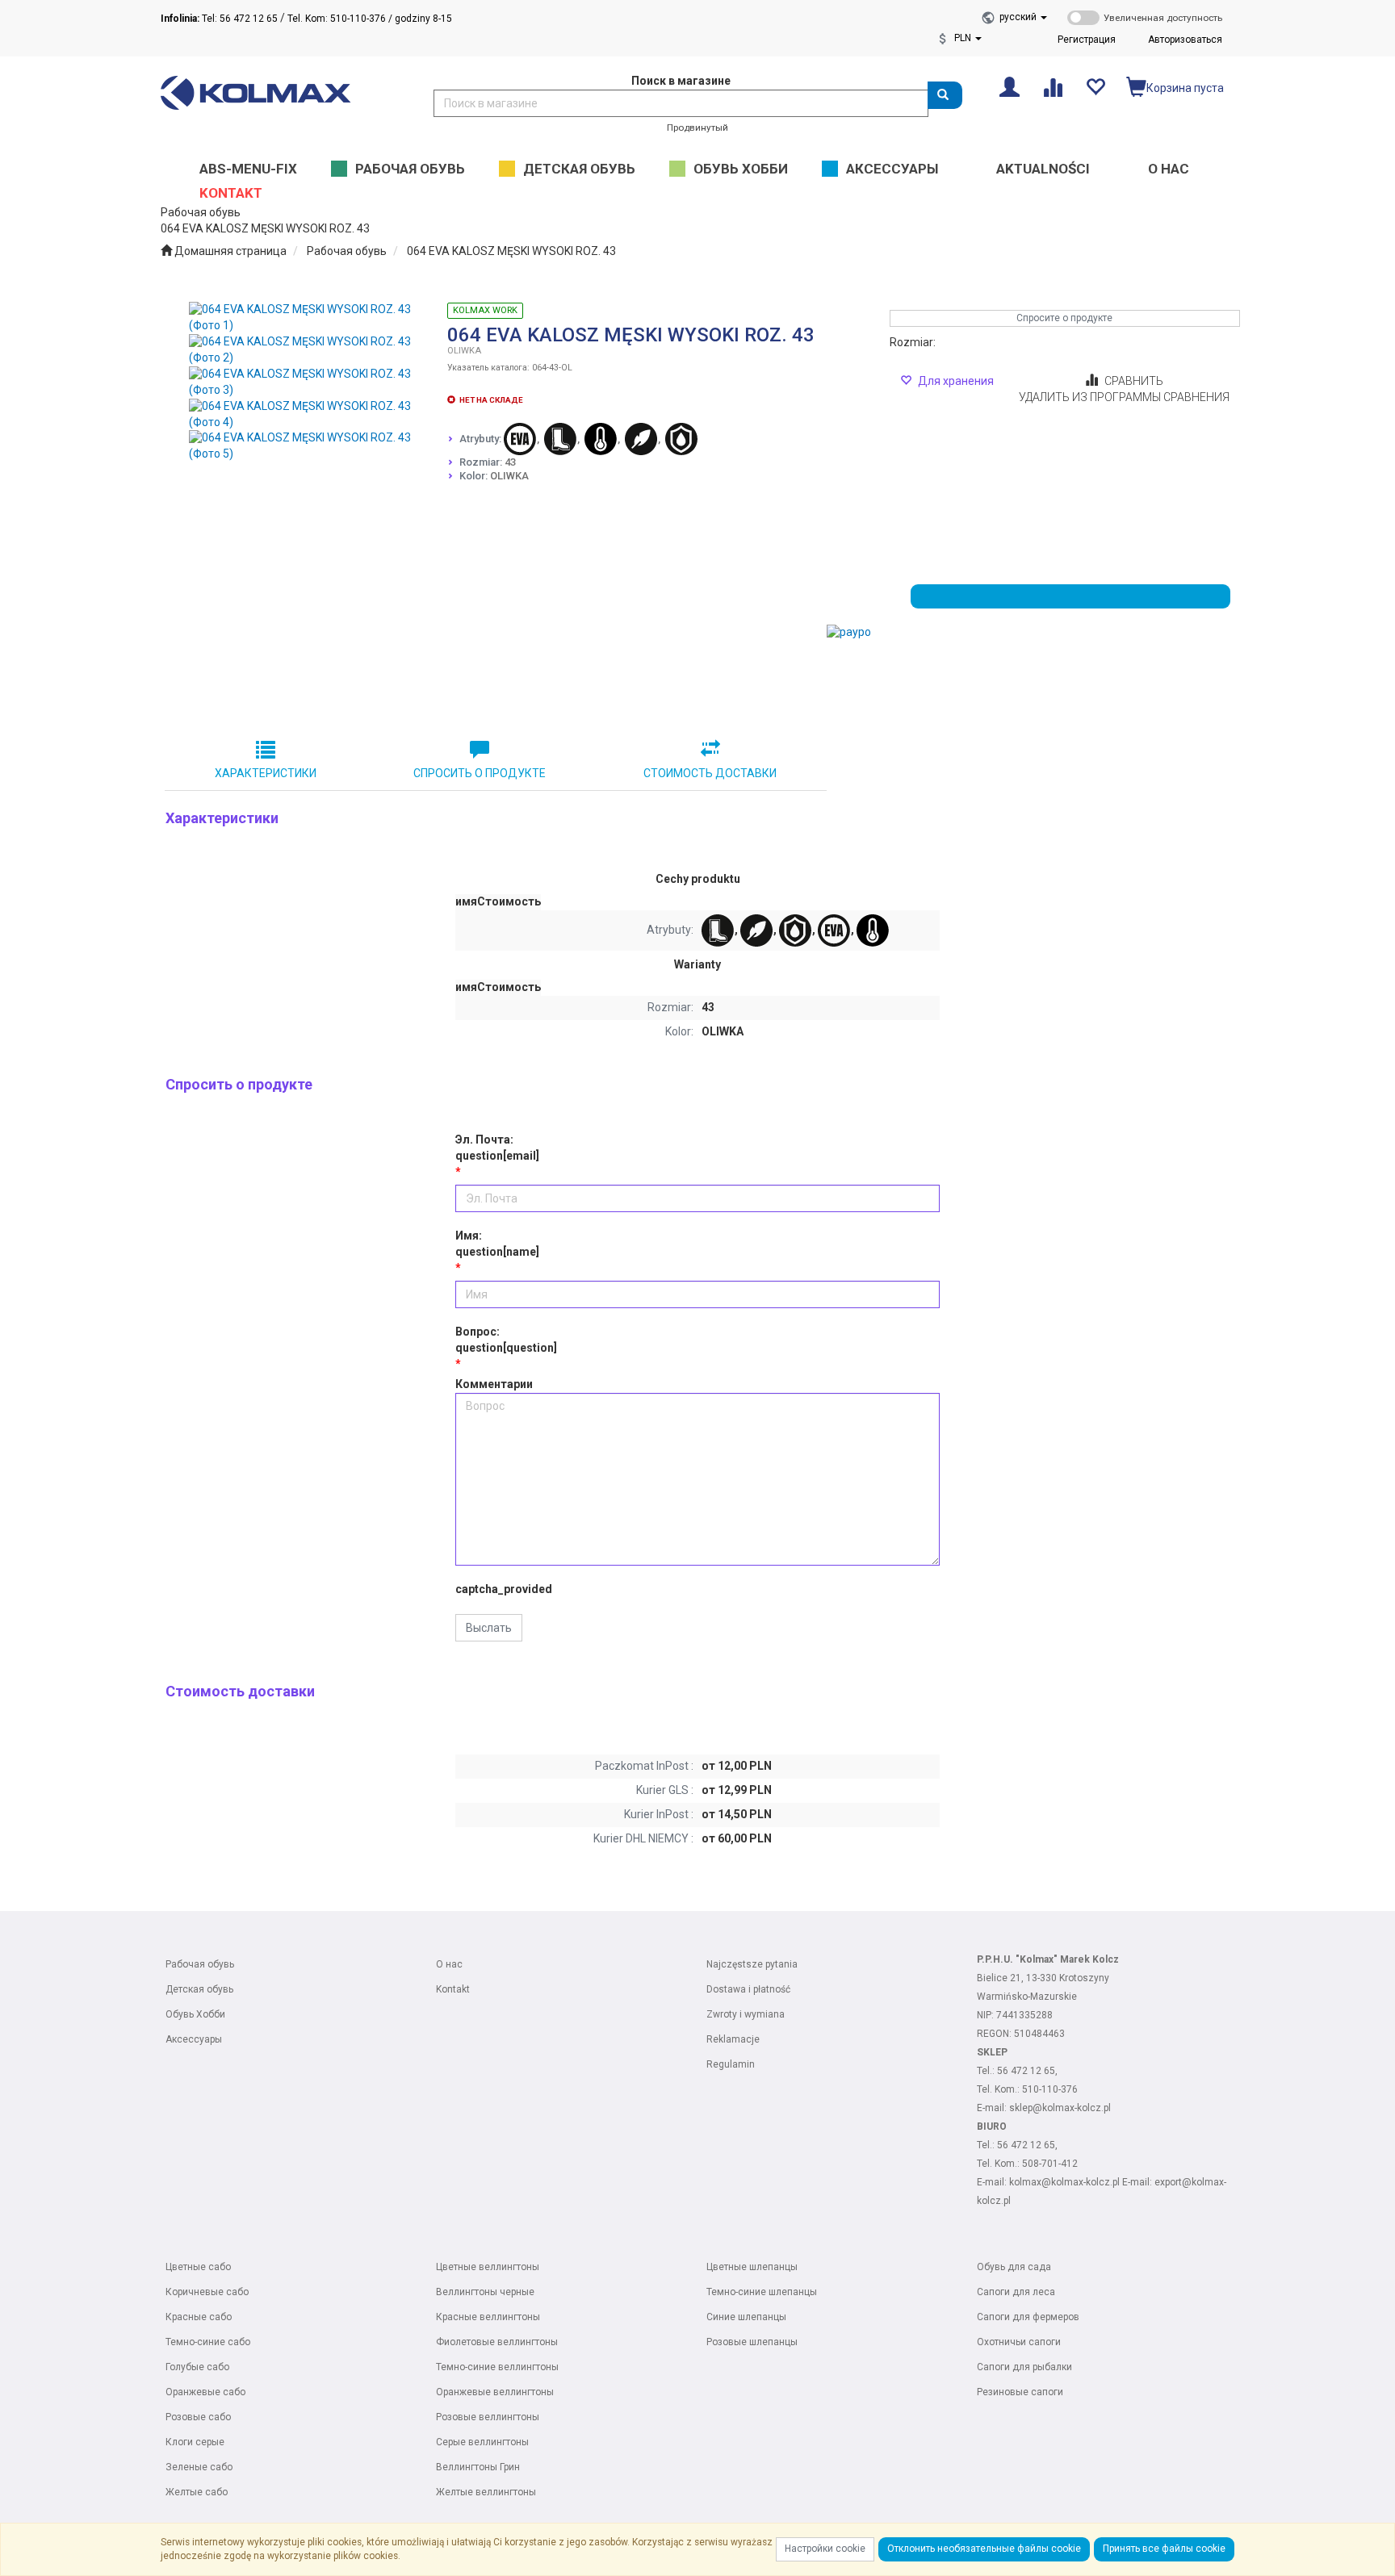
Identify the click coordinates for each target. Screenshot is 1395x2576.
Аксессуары (194, 2039)
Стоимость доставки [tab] (710, 773)
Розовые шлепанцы (752, 2342)
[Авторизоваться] (1010, 86)
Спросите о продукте (1064, 318)
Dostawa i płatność (748, 1989)
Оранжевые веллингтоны (495, 2392)
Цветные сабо (198, 2267)
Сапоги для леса (1016, 2292)
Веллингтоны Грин (478, 2467)
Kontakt (453, 1989)
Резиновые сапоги (1020, 2392)
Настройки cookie (825, 2549)
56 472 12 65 (1026, 2071)
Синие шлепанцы (746, 2317)
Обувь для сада (1014, 2267)
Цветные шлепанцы (752, 2267)
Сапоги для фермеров (1028, 2317)
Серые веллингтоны (482, 2442)
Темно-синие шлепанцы (762, 2292)
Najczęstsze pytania (752, 1964)
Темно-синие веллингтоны (497, 2367)
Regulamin (731, 2064)
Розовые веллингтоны (488, 2417)
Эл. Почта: (497, 1148)
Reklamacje (733, 2039)
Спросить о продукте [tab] (480, 773)
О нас (449, 1964)
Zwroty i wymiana (746, 2014)
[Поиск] (945, 95)
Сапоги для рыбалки (1024, 2367)
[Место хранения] (1095, 86)
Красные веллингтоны (488, 2317)
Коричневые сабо (207, 2292)
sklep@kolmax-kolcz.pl (1060, 2108)
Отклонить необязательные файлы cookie (984, 2549)
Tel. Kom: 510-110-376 (337, 19)
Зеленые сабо (199, 2467)
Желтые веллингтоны (486, 2492)
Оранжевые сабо (205, 2392)
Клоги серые (195, 2442)
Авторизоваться (1185, 40)
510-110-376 (1050, 2089)
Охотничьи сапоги (1019, 2342)
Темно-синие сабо (208, 2342)
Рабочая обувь (347, 251)
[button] (1023, 17)
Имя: (497, 1244)
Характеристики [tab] (266, 773)
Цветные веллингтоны (488, 2267)
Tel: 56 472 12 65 (219, 19)
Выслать (489, 1628)
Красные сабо (199, 2317)
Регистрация (1087, 40)
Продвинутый (697, 128)
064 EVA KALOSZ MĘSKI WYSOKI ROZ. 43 (511, 251)
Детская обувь (199, 1989)
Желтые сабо (197, 2492)
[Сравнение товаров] (1052, 86)
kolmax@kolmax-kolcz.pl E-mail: (1082, 2182)
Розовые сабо (198, 2417)
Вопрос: (506, 1340)
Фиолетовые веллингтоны (497, 2342)
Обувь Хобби (195, 2014)
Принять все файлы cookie (1164, 2549)
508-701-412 (1050, 2164)
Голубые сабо (197, 2367)
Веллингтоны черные (485, 2292)
